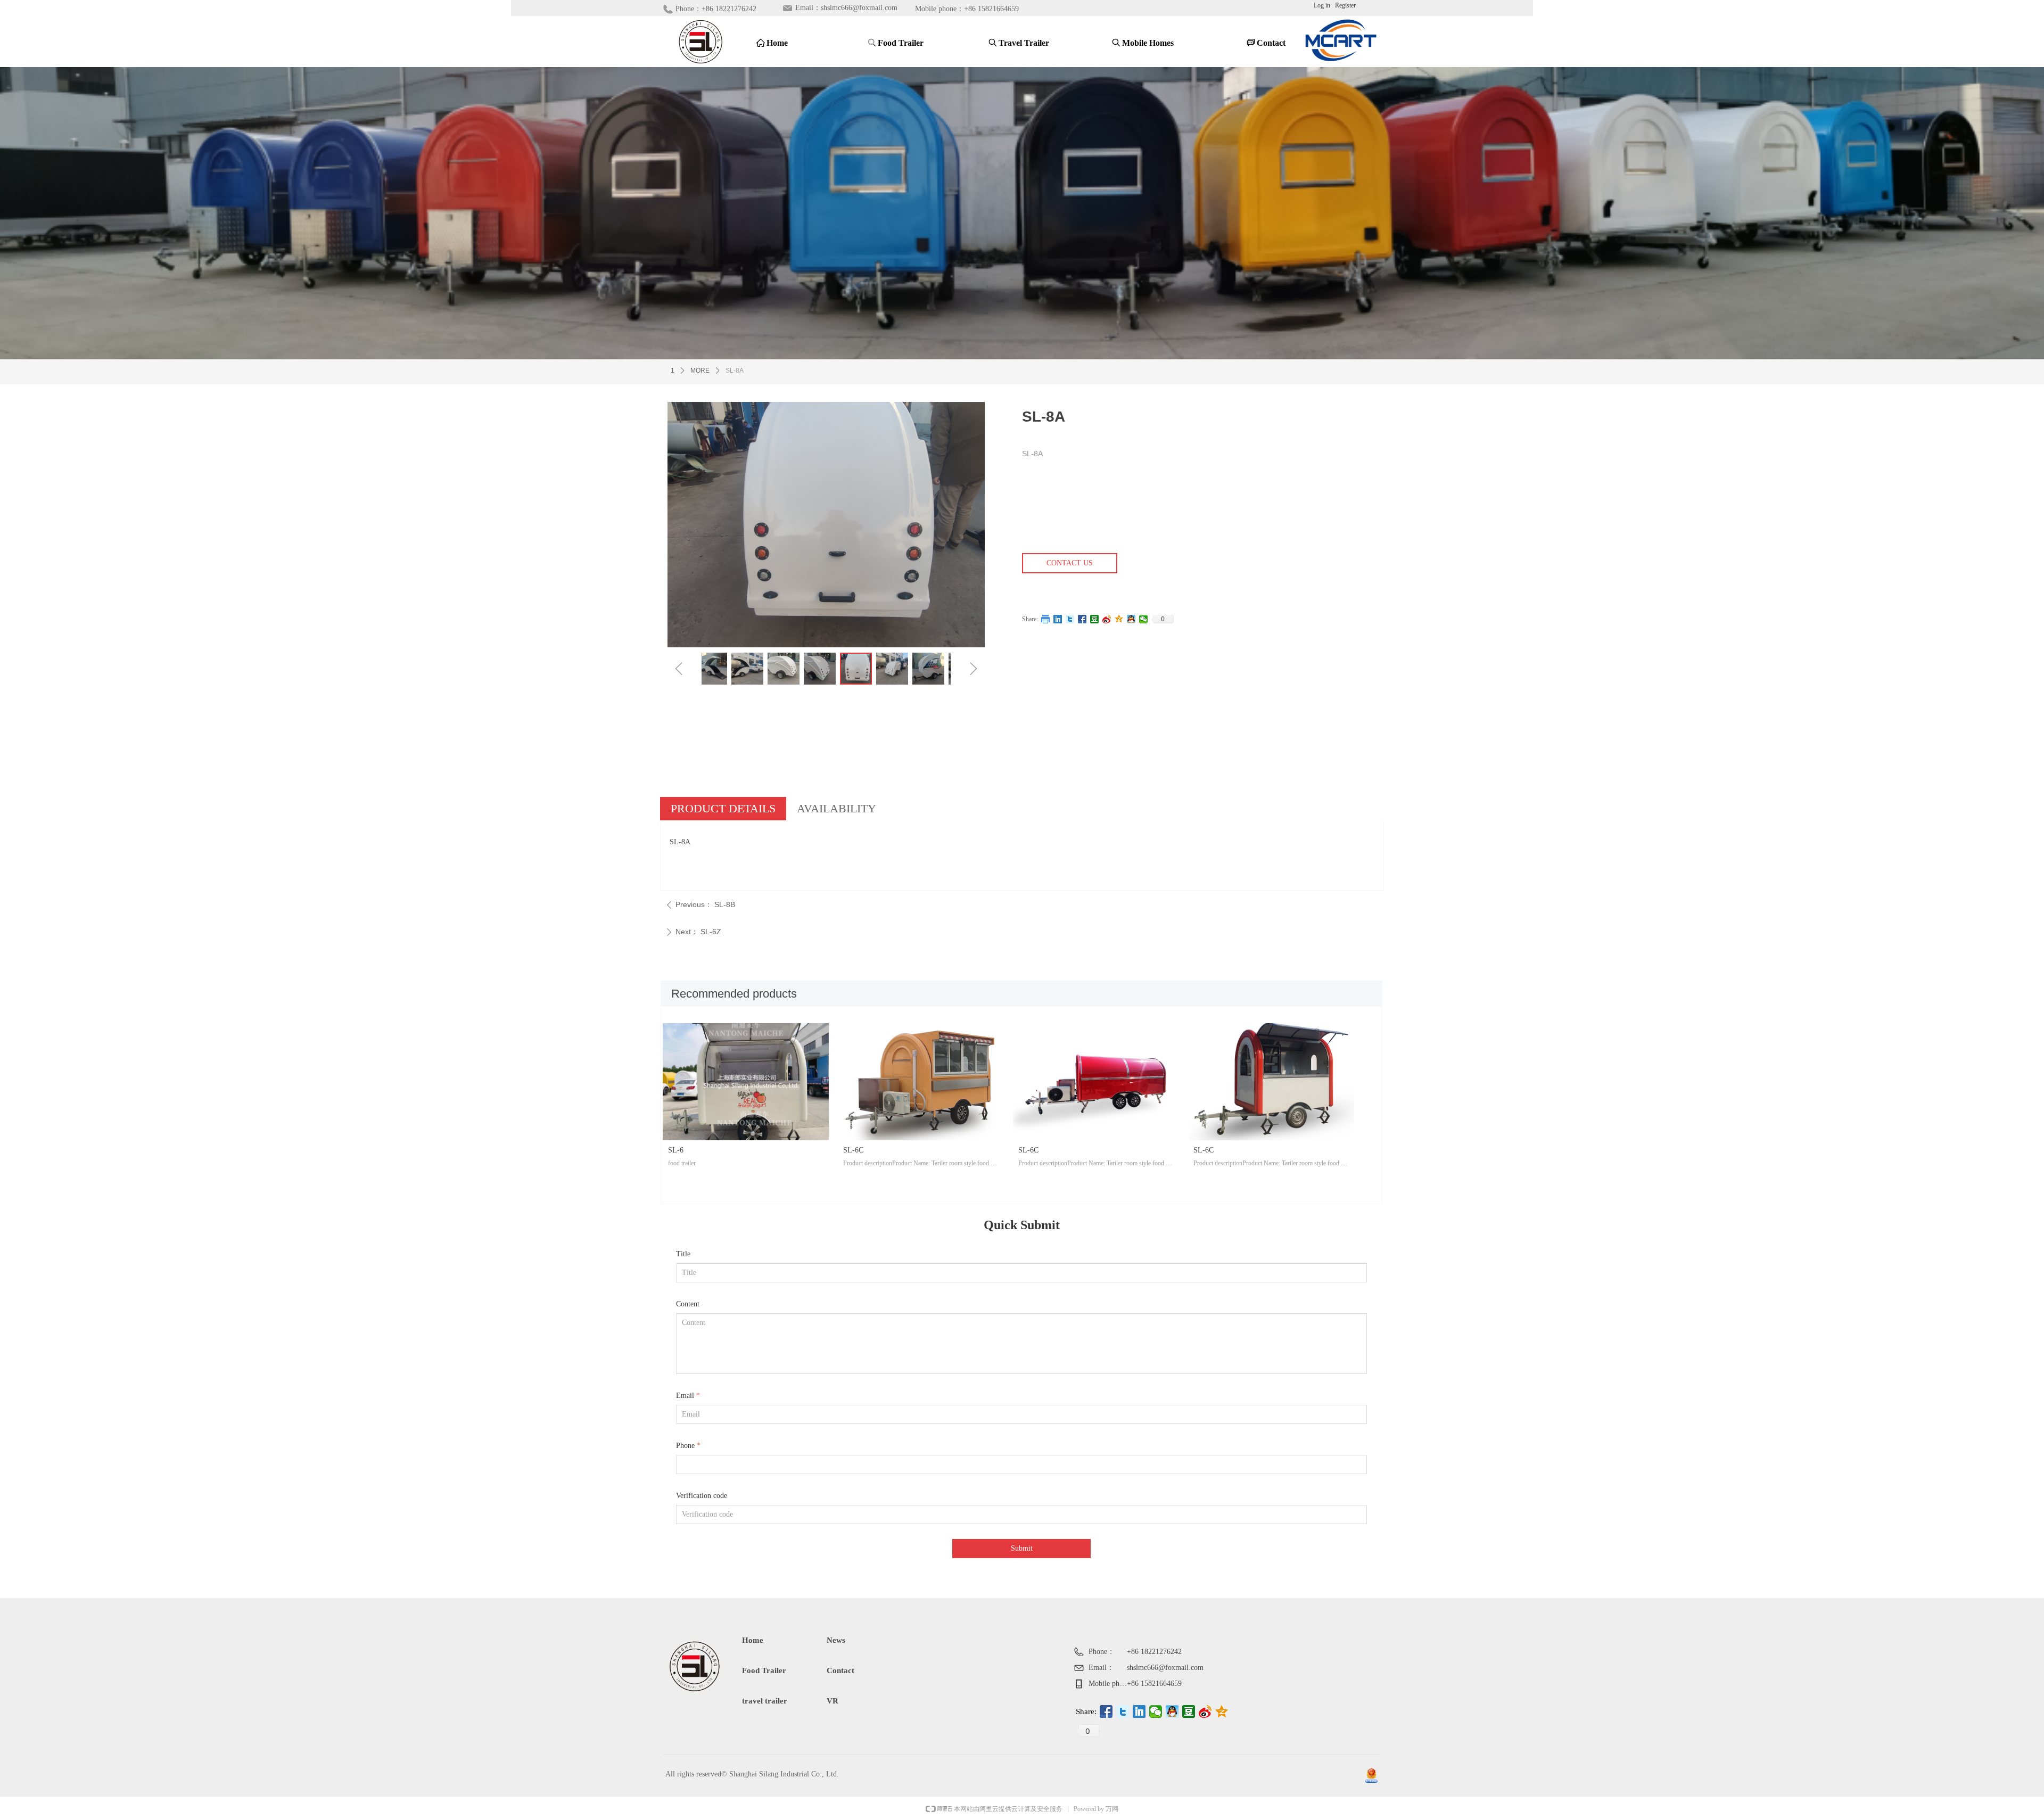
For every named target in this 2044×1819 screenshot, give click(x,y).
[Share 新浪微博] (1107, 619)
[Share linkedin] (1058, 619)
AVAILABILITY (836, 808)
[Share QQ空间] (1119, 619)
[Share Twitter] (1070, 619)
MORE (700, 371)
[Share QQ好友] (1131, 619)
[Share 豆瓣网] (1095, 619)
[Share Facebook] (1082, 619)
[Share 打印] (1046, 619)
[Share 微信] (1144, 619)
